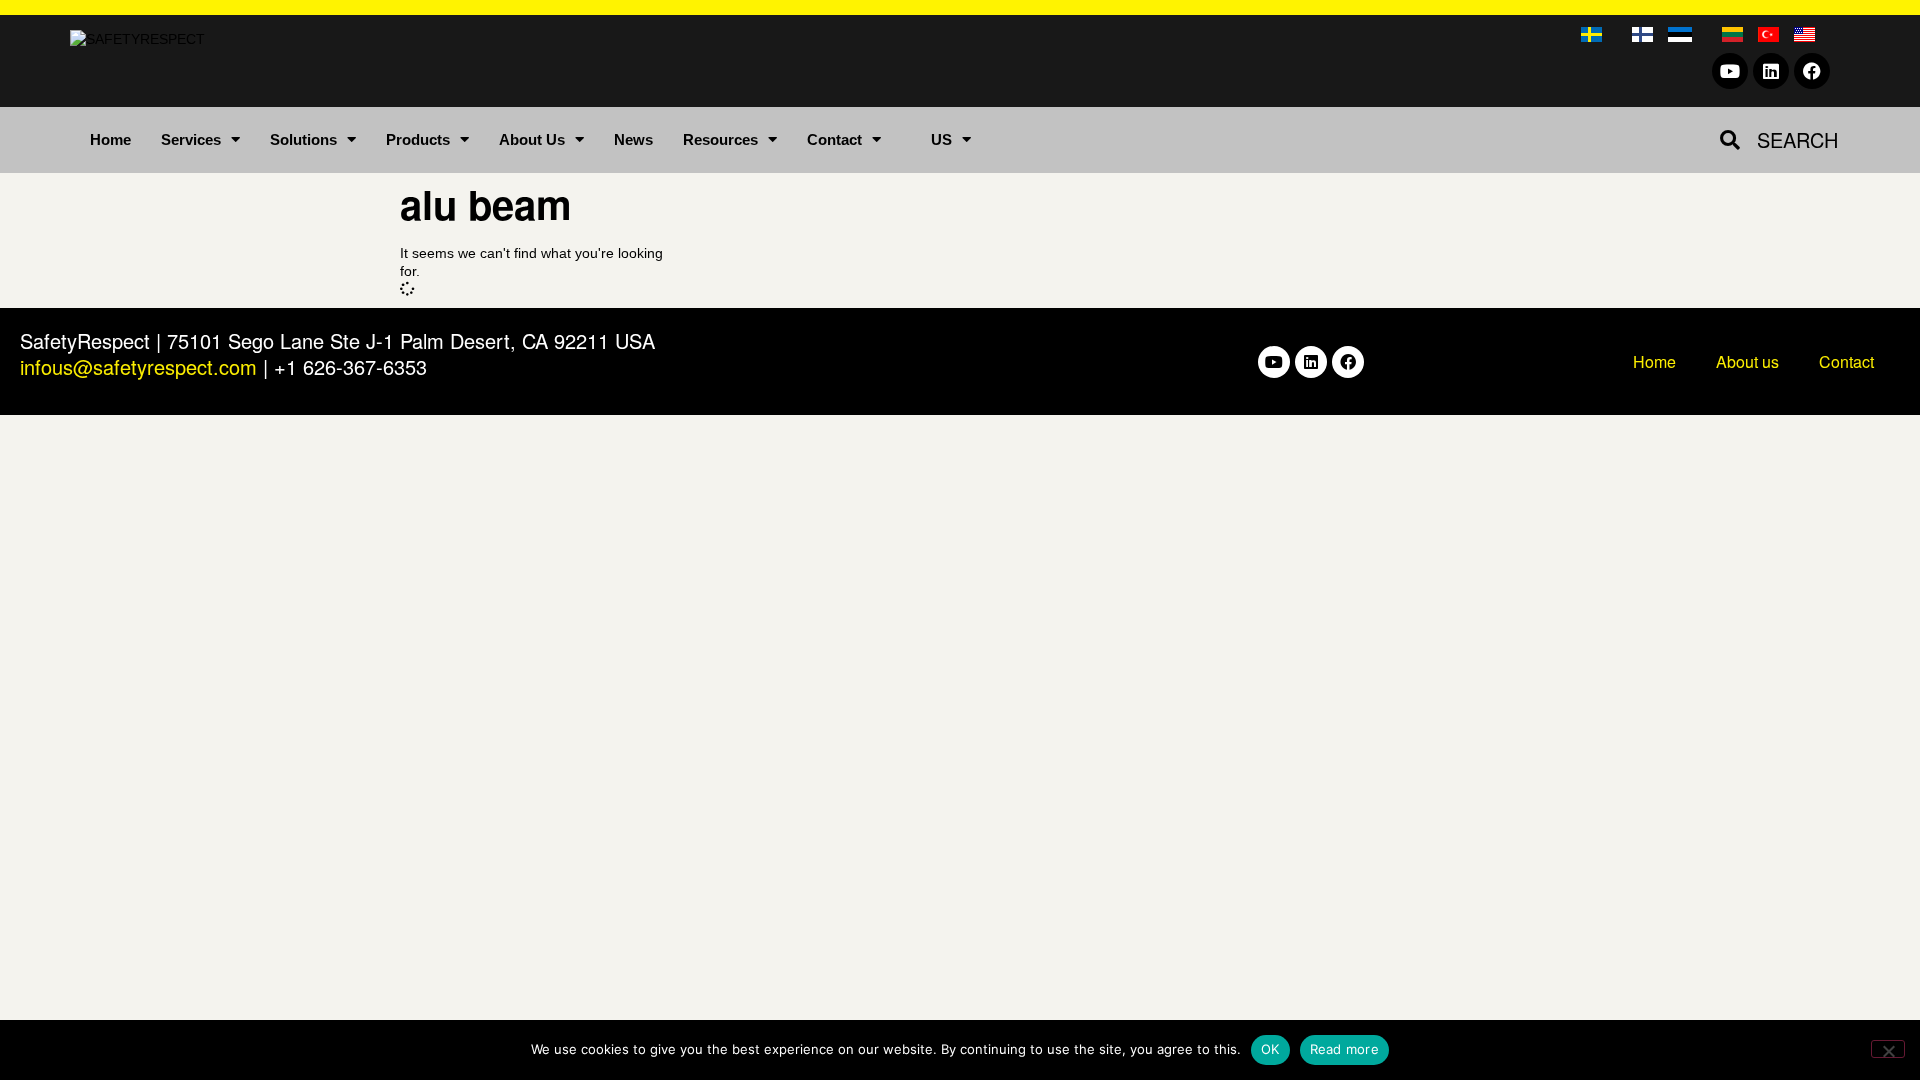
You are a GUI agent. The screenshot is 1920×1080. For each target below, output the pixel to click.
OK (1270, 1049)
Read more (1344, 1049)
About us (1747, 361)
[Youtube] (1730, 71)
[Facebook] (1812, 71)
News (633, 139)
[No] (1888, 1049)
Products (418, 139)
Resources (720, 139)
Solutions (303, 139)
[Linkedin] (1771, 71)
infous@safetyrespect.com (138, 366)
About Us (532, 139)
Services (191, 139)
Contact (834, 139)
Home (110, 139)
